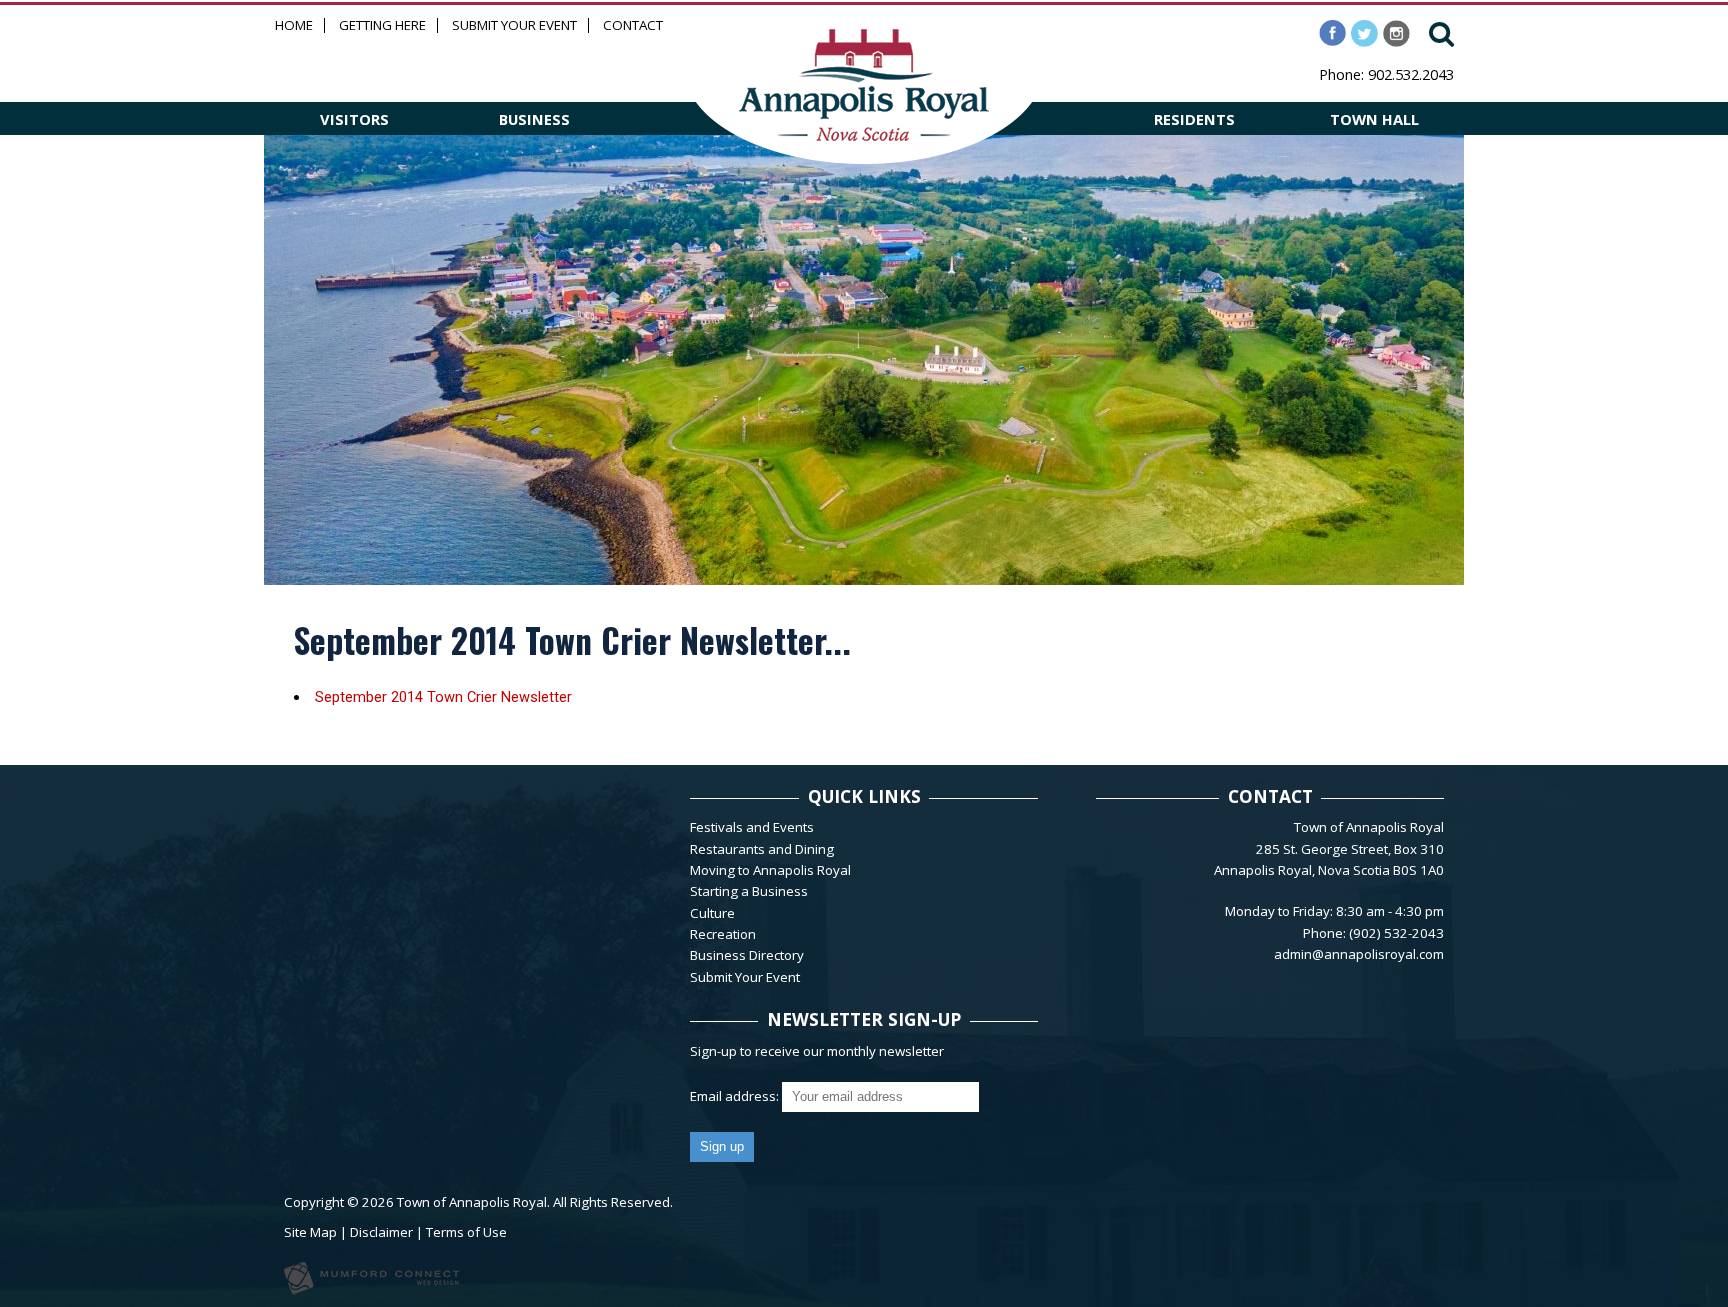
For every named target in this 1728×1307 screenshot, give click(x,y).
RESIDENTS (1194, 119)
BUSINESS (534, 119)
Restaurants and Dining (762, 849)
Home (294, 25)
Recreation (723, 934)
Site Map (310, 1232)
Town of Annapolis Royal (472, 1202)
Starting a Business (749, 891)
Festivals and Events (752, 827)
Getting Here (382, 25)
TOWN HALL (1374, 119)
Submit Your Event (514, 25)
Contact (633, 25)
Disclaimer (381, 1232)
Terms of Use (466, 1232)
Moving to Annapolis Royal (770, 870)
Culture (712, 913)
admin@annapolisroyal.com (1359, 954)
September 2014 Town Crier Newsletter (443, 697)
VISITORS (354, 119)
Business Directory (747, 955)
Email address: (736, 1096)
